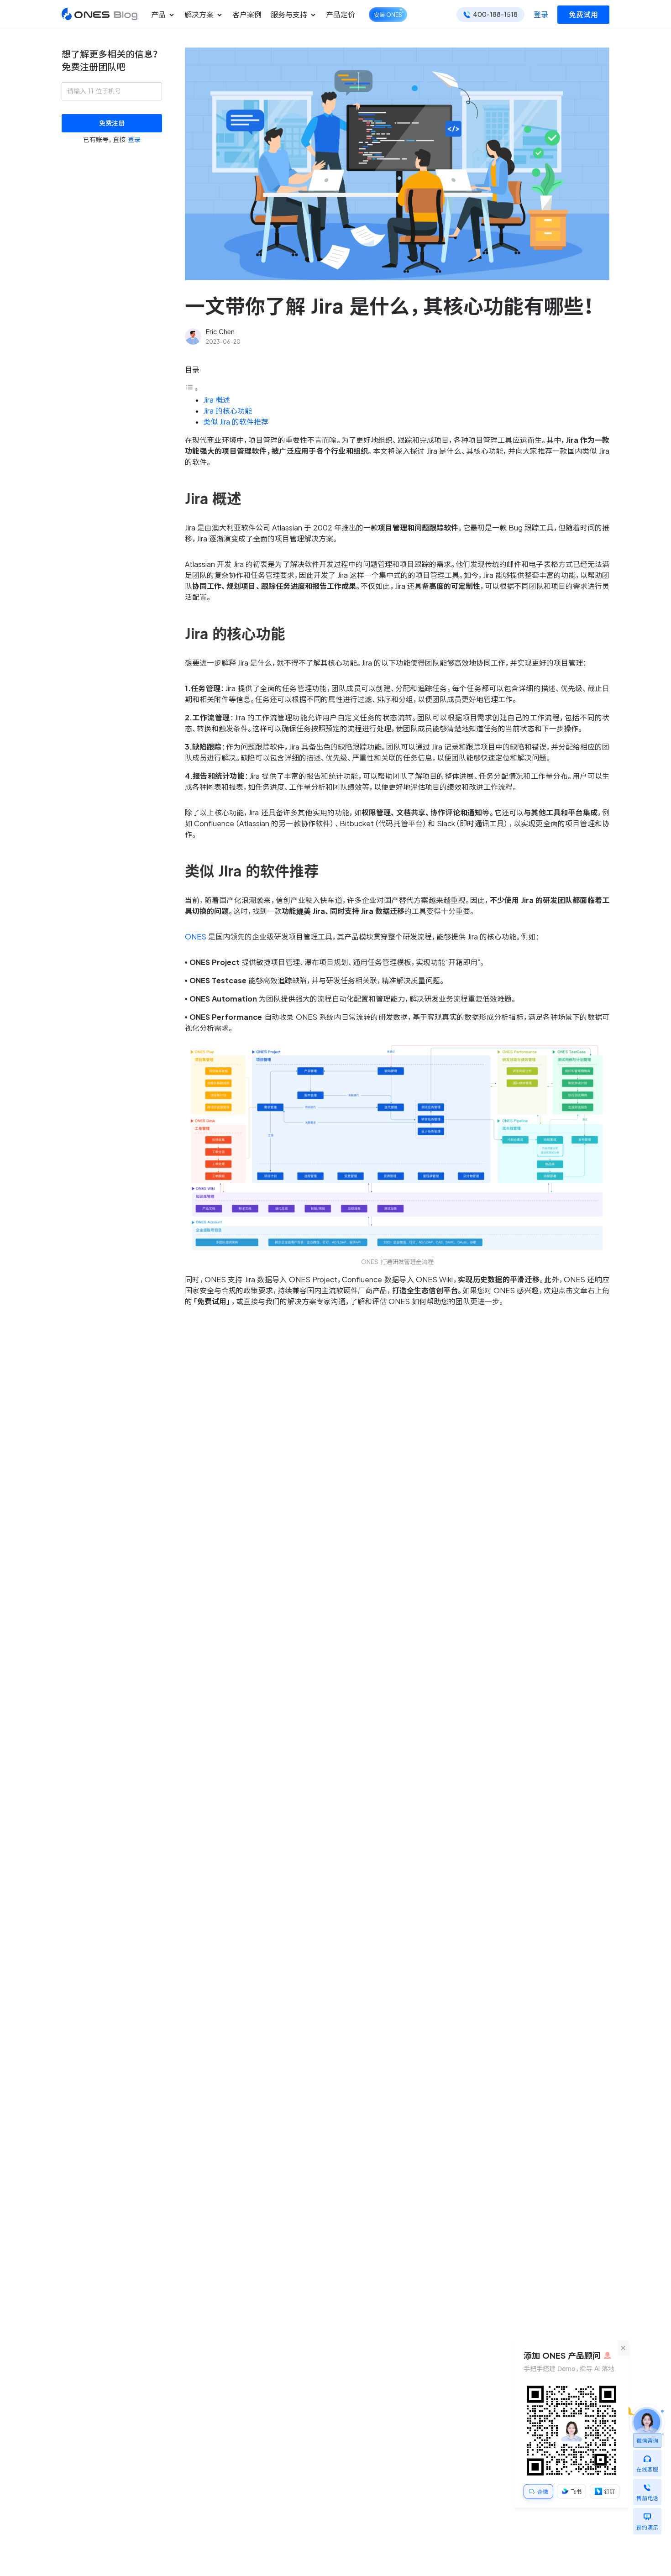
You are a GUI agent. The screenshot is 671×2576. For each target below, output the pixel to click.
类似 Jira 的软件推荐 (236, 422)
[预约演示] (647, 2514)
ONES (196, 937)
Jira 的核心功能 (228, 411)
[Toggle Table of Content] (192, 389)
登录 (541, 15)
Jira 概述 (217, 400)
